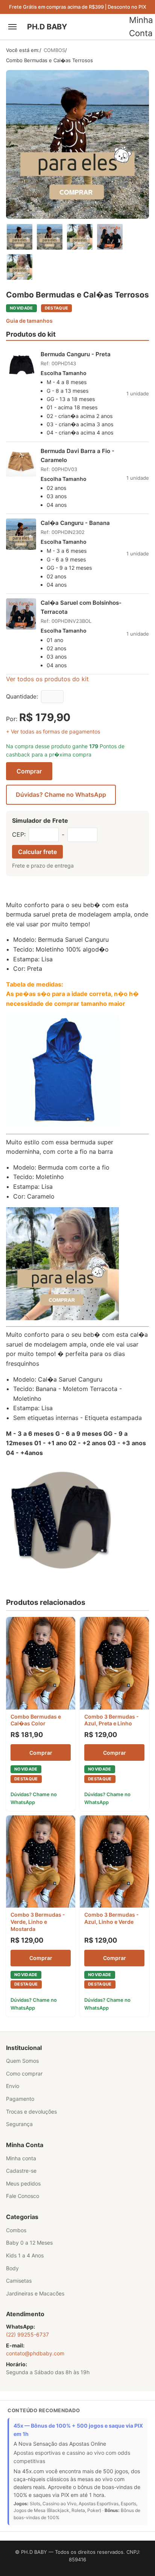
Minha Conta (141, 27)
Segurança (19, 2124)
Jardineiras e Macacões (35, 2293)
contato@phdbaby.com (35, 2353)
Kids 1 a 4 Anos (25, 2255)
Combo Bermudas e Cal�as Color (36, 1720)
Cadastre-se (21, 2171)
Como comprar (24, 2073)
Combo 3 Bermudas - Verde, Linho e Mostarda (38, 1922)
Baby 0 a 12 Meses (29, 2243)
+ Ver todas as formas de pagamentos (53, 731)
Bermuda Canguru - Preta (76, 354)
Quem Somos (22, 2061)
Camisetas (19, 2281)
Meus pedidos (23, 2183)
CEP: (19, 834)
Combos (16, 2230)
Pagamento (20, 2099)
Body (12, 2268)
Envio (13, 2086)
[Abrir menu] (14, 27)
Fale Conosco (23, 2196)
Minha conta (21, 2158)
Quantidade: (22, 696)
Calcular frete (37, 852)
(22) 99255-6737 (27, 2334)
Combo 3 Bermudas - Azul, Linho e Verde (112, 1918)
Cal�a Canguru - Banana (75, 523)
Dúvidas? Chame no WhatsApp (61, 795)
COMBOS (54, 50)
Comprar (29, 771)
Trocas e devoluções (31, 2112)
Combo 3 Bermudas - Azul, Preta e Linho (112, 1720)
